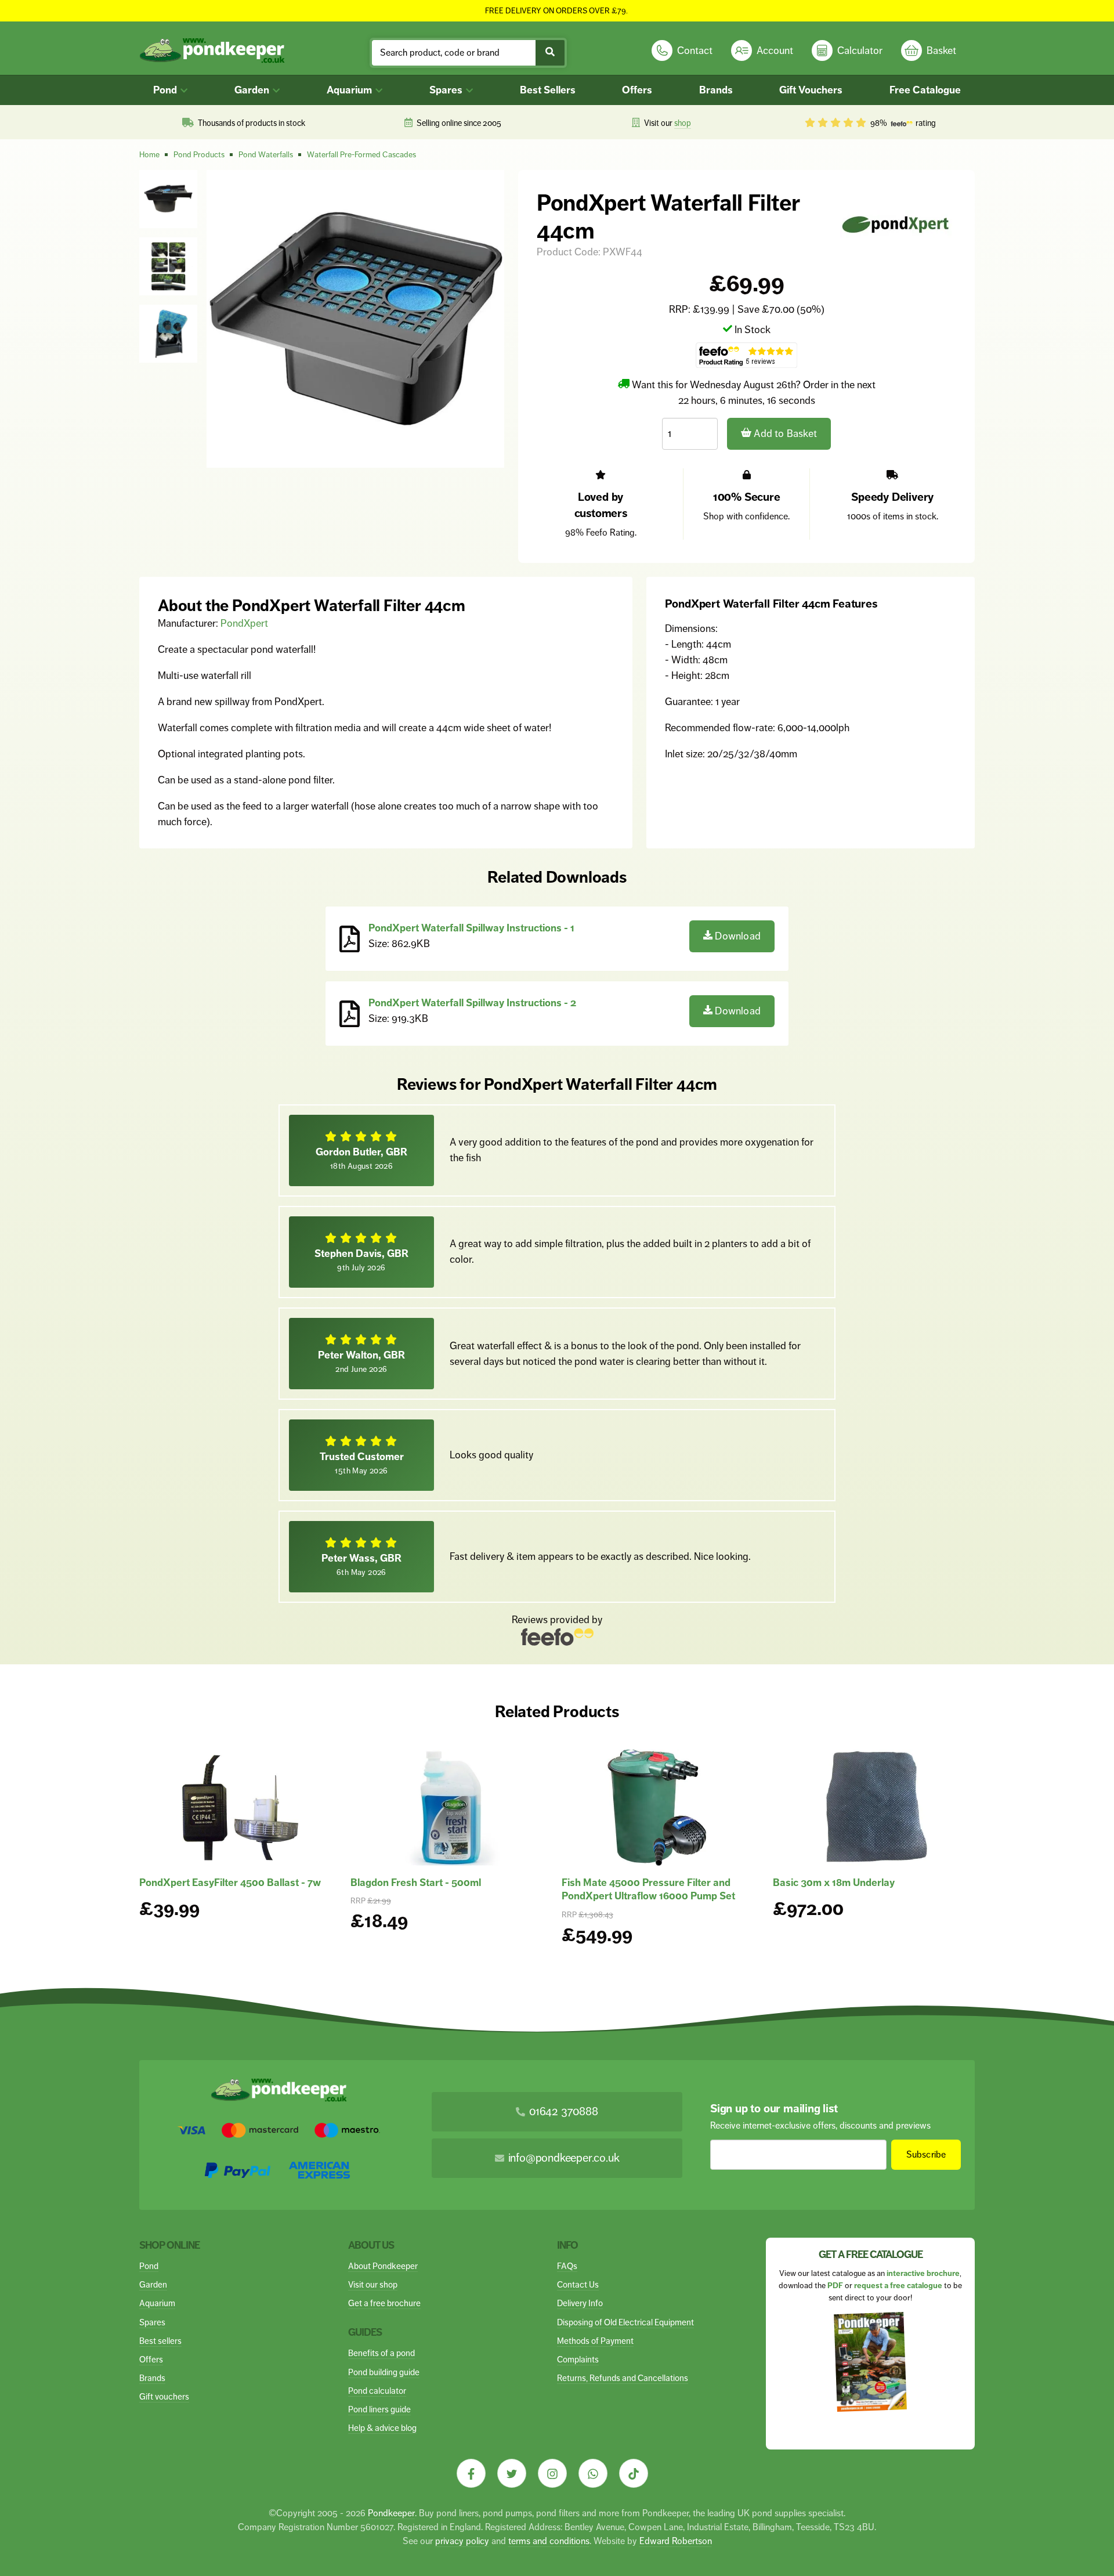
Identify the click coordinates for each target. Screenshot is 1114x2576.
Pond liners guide (379, 2409)
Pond (166, 90)
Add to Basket (784, 433)
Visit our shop (373, 2284)
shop (683, 123)
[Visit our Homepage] (212, 51)
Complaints (578, 2359)
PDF (835, 2286)
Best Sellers (548, 90)
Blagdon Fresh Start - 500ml (416, 1883)
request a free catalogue (898, 2286)
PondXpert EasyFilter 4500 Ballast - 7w (230, 1883)
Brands (716, 90)
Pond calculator (377, 2391)
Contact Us (578, 2284)
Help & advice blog (382, 2428)
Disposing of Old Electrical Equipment (625, 2322)
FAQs (567, 2266)
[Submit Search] (550, 53)
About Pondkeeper (383, 2266)
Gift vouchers (164, 2396)
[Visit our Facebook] (471, 2473)
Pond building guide (384, 2372)
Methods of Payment (595, 2341)
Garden (253, 90)
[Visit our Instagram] (552, 2473)
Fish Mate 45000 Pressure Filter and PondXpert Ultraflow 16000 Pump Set (648, 1889)
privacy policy (462, 2541)
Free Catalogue (925, 90)
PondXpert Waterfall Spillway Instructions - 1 (471, 928)
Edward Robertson (676, 2541)
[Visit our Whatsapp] (593, 2473)
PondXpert (244, 623)
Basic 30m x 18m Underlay (834, 1883)
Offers (637, 90)
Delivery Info (580, 2303)
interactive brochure (923, 2273)
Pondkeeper (391, 2513)
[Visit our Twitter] (512, 2473)
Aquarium (350, 90)
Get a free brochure (384, 2303)
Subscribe (926, 2154)
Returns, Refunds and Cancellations (623, 2378)
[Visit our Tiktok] (634, 2473)
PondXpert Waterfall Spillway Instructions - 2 (472, 1003)
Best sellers (160, 2341)
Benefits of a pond (381, 2353)
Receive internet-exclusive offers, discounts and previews (820, 2125)
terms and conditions (549, 2541)
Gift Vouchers (811, 90)
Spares (447, 90)
